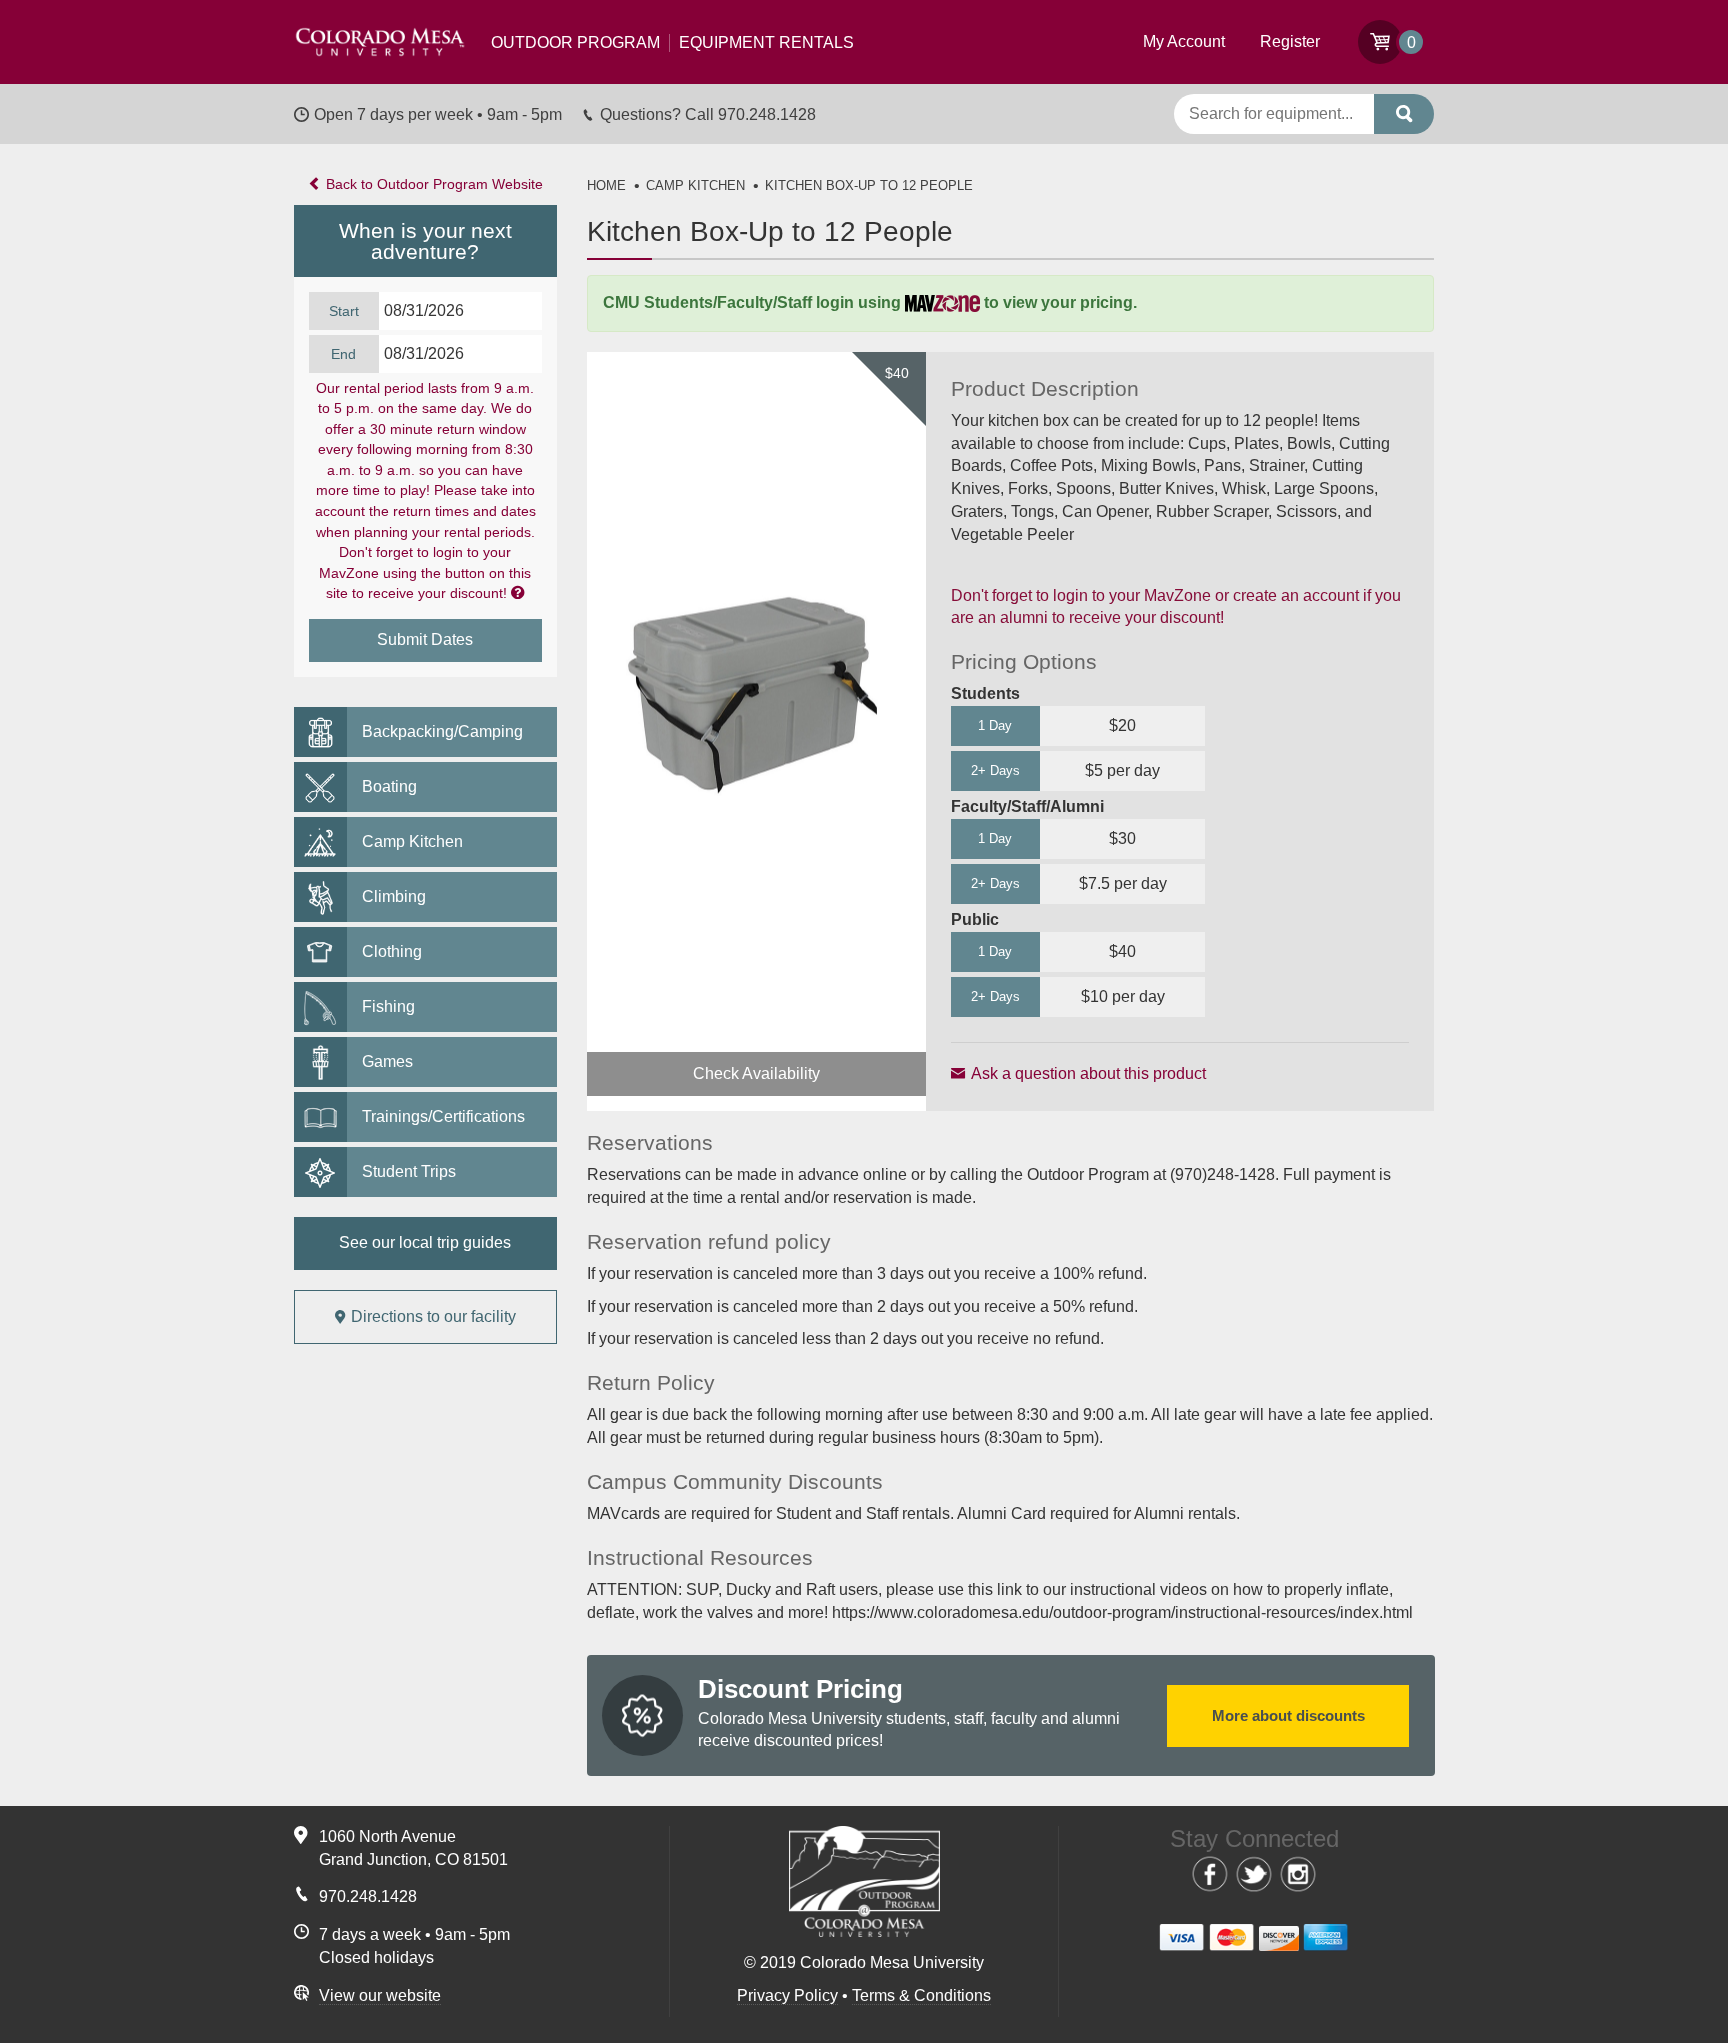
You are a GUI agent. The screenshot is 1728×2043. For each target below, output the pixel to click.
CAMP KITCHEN (695, 185)
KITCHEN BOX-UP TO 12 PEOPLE (869, 185)
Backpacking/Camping (442, 731)
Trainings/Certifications (443, 1116)
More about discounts (1287, 1715)
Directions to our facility (433, 1316)
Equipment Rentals (672, 42)
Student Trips (409, 1171)
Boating (389, 786)
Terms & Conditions (921, 1995)
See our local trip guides (425, 1242)
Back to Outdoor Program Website (432, 184)
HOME (606, 185)
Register (1290, 41)
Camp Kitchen (412, 841)
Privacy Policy (787, 1995)
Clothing (392, 951)
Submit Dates (425, 639)
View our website (380, 1995)
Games (387, 1061)
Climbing (394, 896)
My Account (1184, 41)
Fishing (388, 1006)
